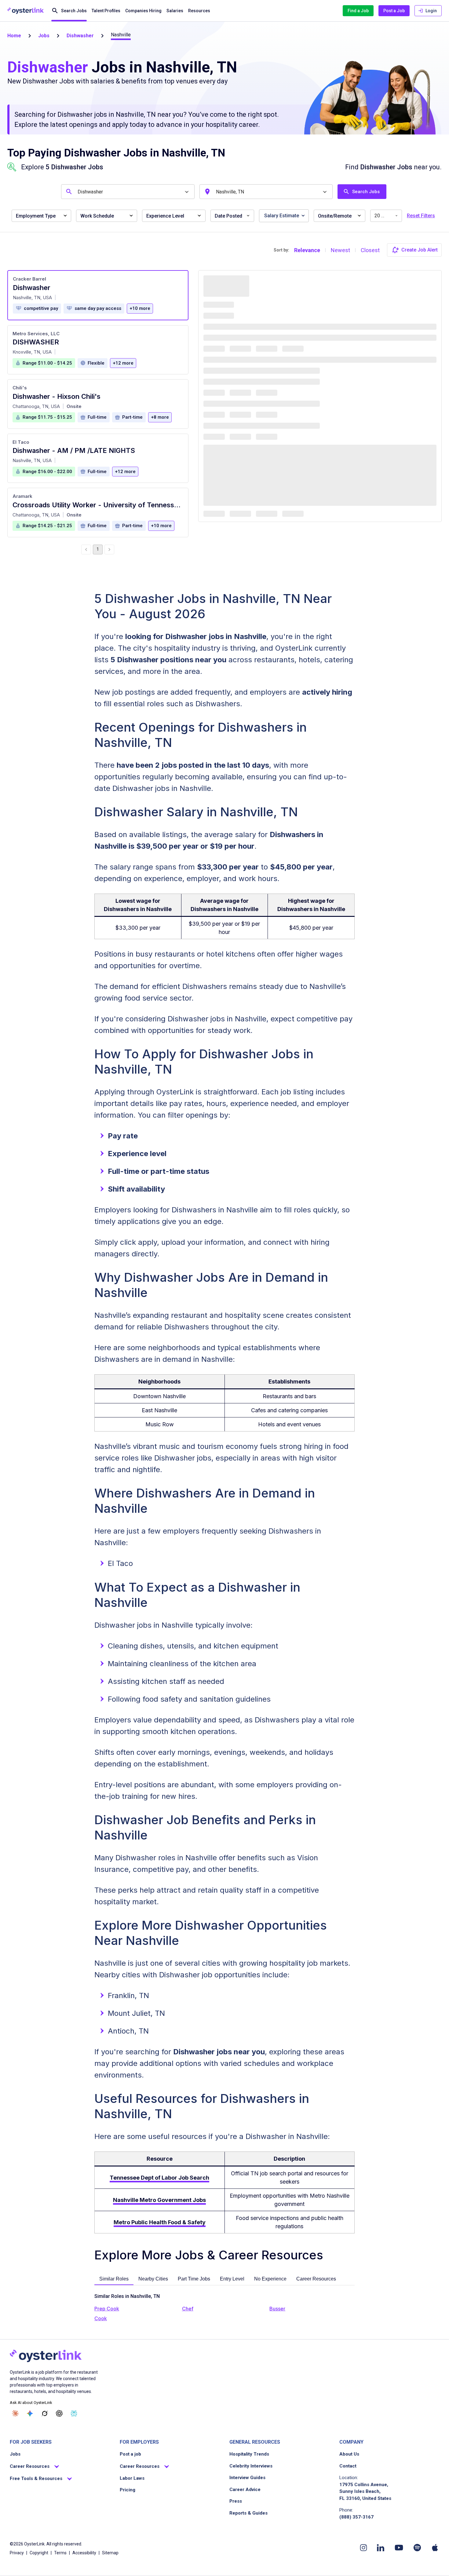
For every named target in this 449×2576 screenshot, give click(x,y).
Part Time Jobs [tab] (194, 2279)
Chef (188, 2309)
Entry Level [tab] (232, 2279)
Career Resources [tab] (316, 2279)
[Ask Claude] (15, 2413)
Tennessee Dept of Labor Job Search (159, 2178)
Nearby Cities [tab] (153, 2279)
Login (431, 11)
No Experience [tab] (270, 2279)
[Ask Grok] (45, 2413)
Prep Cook (107, 2309)
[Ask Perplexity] (74, 2413)
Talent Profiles (106, 11)
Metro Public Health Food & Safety (160, 2222)
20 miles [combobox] (384, 216)
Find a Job (358, 11)
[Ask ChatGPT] (59, 2413)
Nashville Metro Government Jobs (159, 2200)
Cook (101, 2318)
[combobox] (129, 192)
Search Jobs (74, 11)
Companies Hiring (143, 11)
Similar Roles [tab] (114, 2279)
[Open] (187, 192)
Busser (277, 2309)
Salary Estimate (282, 216)
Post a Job (394, 11)
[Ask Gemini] (30, 2413)
